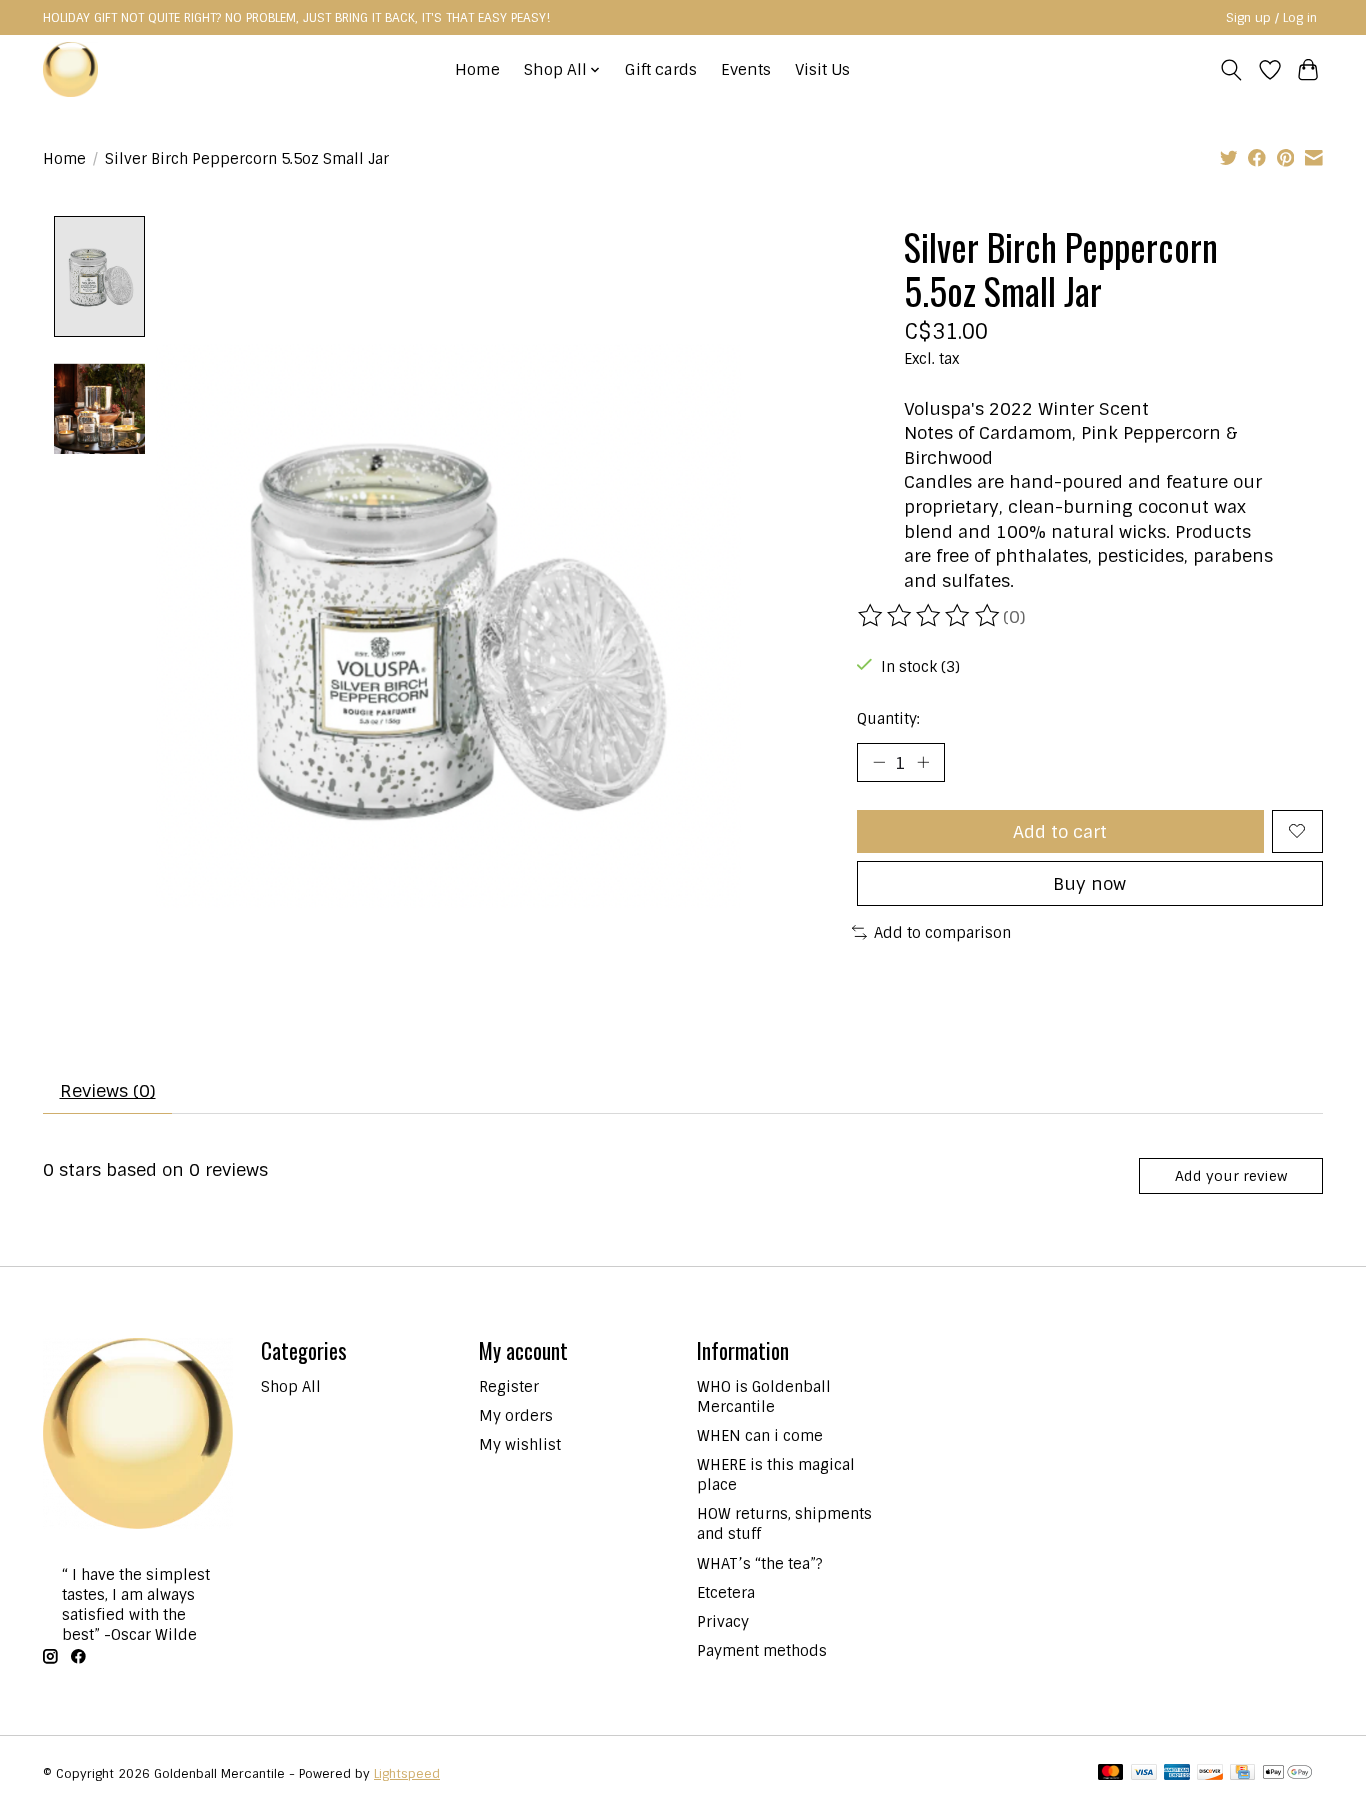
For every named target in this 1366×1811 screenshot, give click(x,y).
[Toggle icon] (1231, 70)
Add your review (1231, 1176)
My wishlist (520, 1445)
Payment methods (762, 1651)
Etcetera (726, 1593)
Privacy (723, 1622)
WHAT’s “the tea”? (760, 1564)
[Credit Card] (1242, 1774)
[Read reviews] (930, 616)
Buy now (1089, 883)
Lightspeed (407, 1774)
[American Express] (1177, 1774)
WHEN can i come (760, 1436)
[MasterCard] (1111, 1774)
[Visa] (1144, 1774)
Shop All (291, 1387)
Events (746, 70)
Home (477, 70)
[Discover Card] (1210, 1774)
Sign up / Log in (1271, 18)
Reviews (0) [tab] (108, 1090)
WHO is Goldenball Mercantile (764, 1397)
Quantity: (888, 719)
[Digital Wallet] (1287, 1774)
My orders (516, 1416)
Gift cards (661, 70)
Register (509, 1387)
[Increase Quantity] (923, 762)
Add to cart (1060, 831)
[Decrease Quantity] (879, 762)
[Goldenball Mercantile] (70, 69)
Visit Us (822, 70)
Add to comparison (942, 933)
